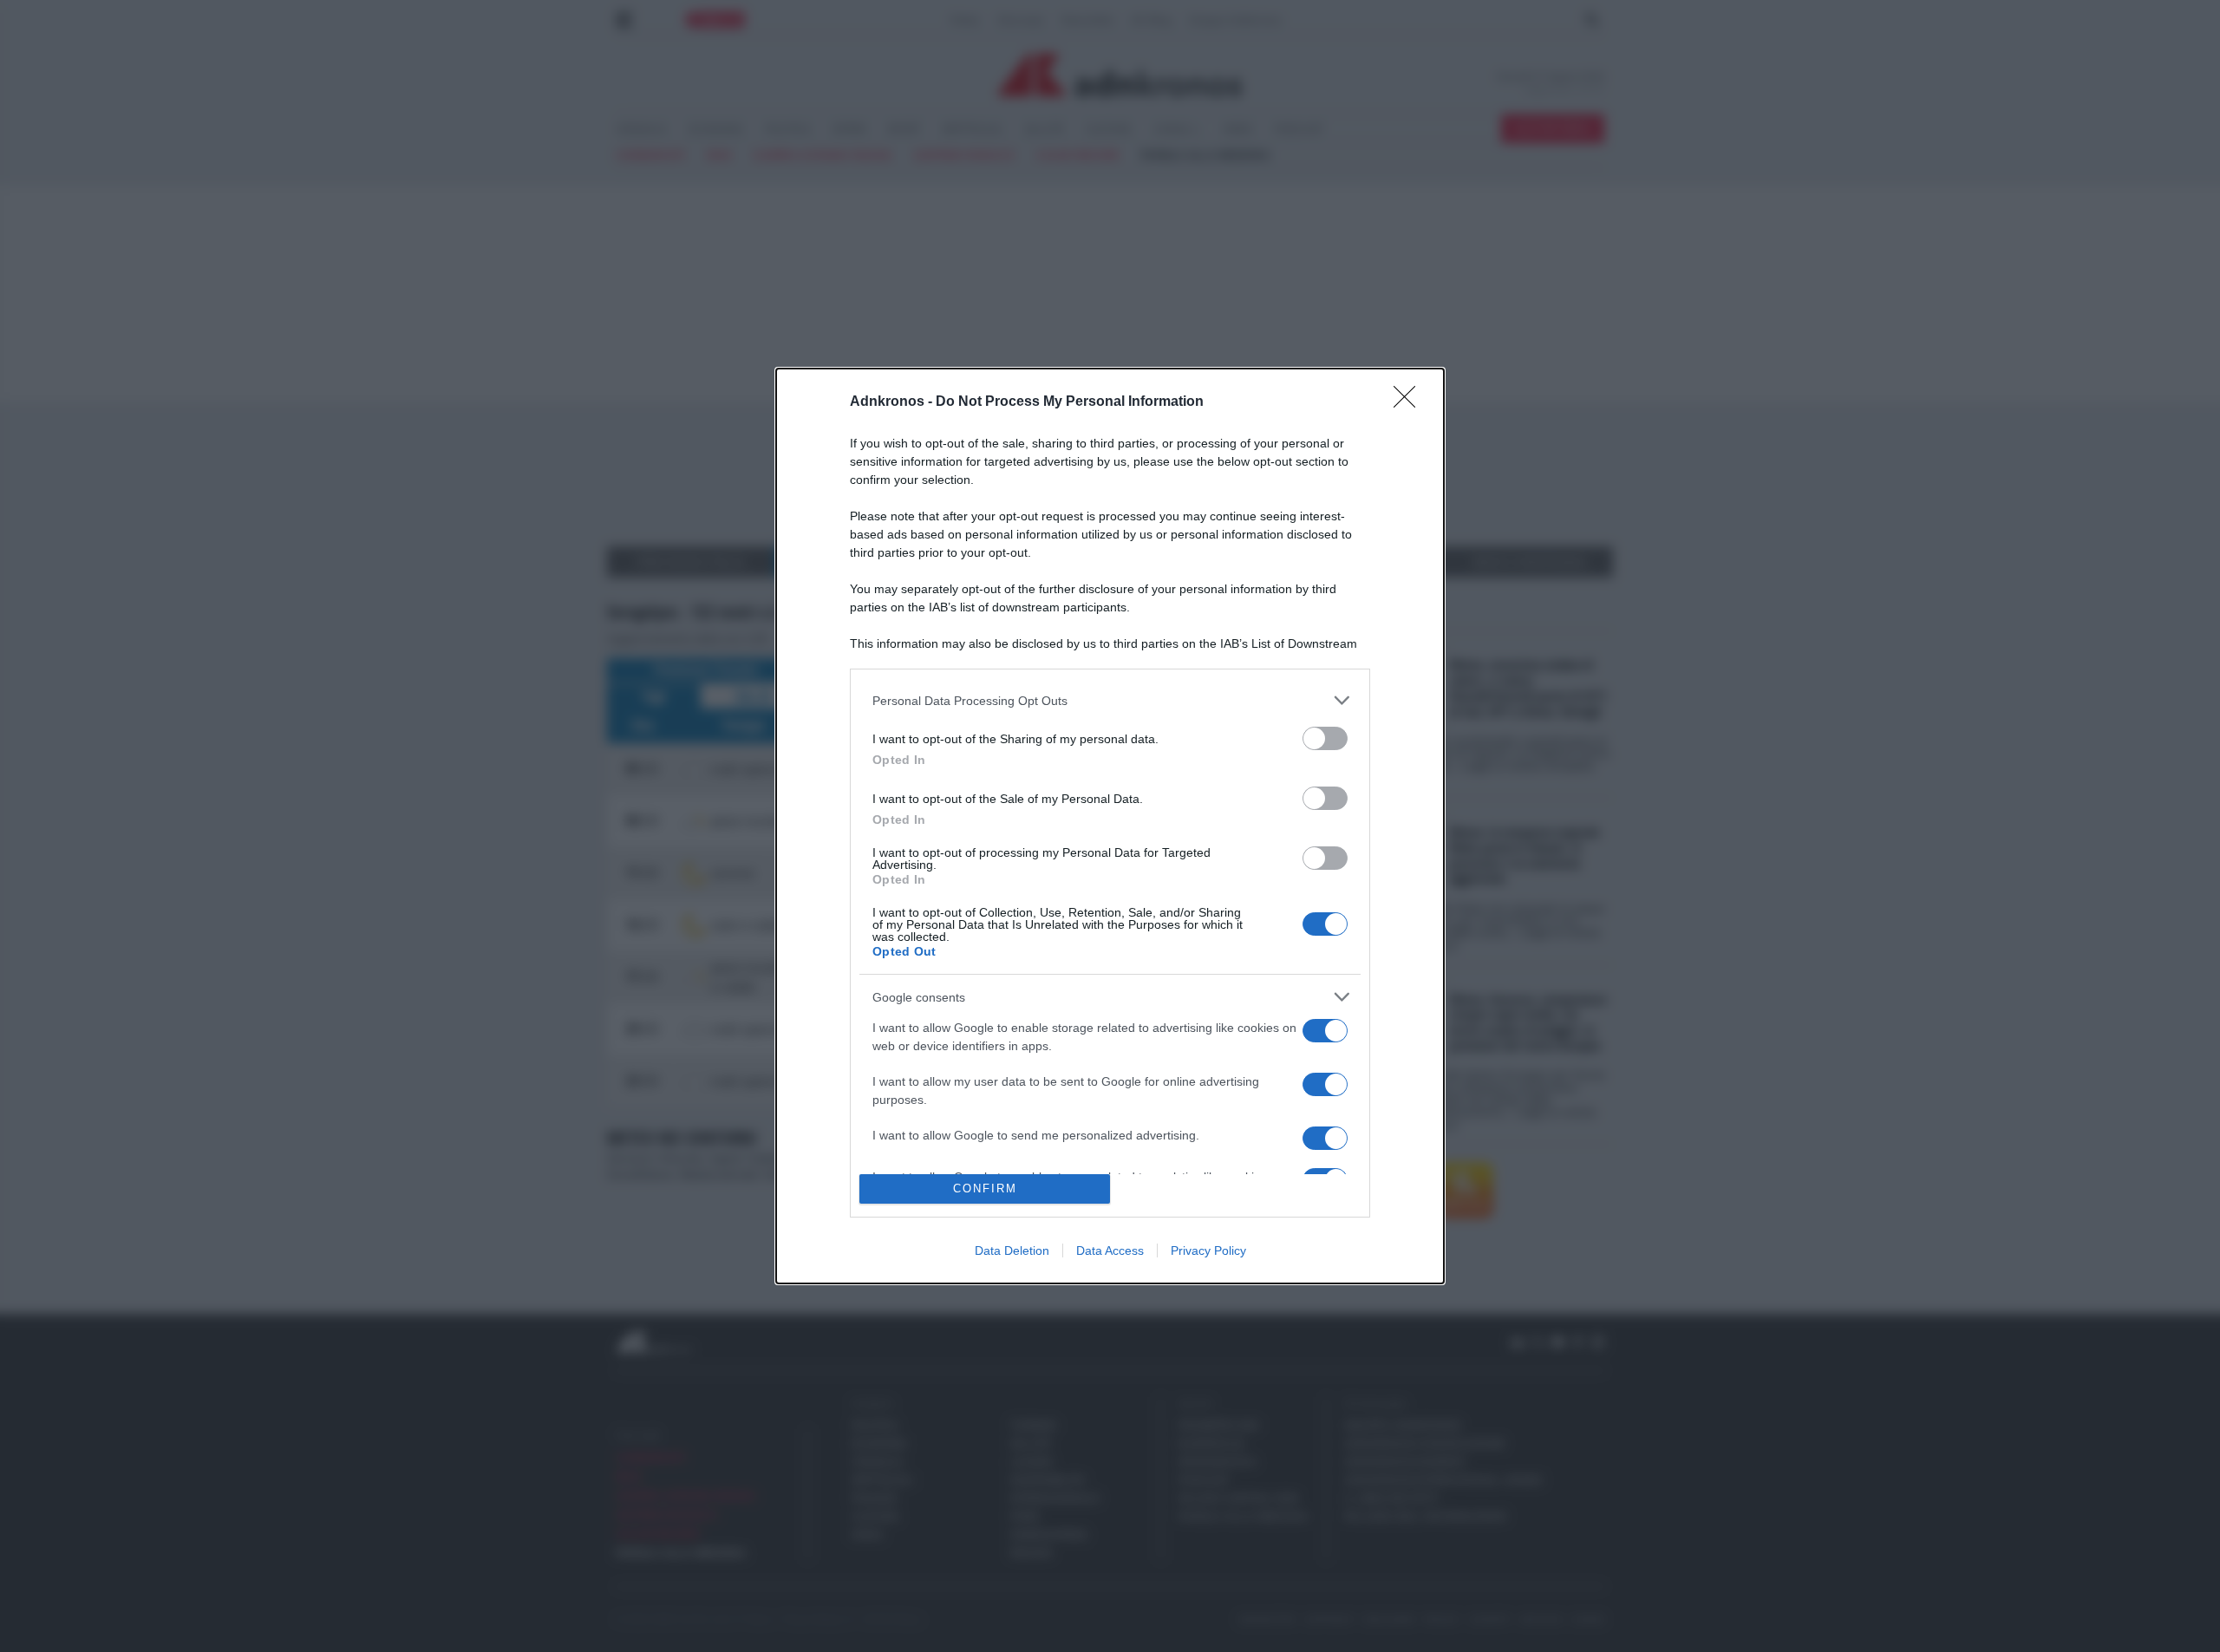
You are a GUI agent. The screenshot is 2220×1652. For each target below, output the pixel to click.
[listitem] (1110, 700)
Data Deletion (1012, 1250)
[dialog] (1110, 826)
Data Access (1110, 1250)
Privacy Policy (1208, 1250)
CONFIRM (985, 1188)
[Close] (1410, 402)
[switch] (1325, 738)
